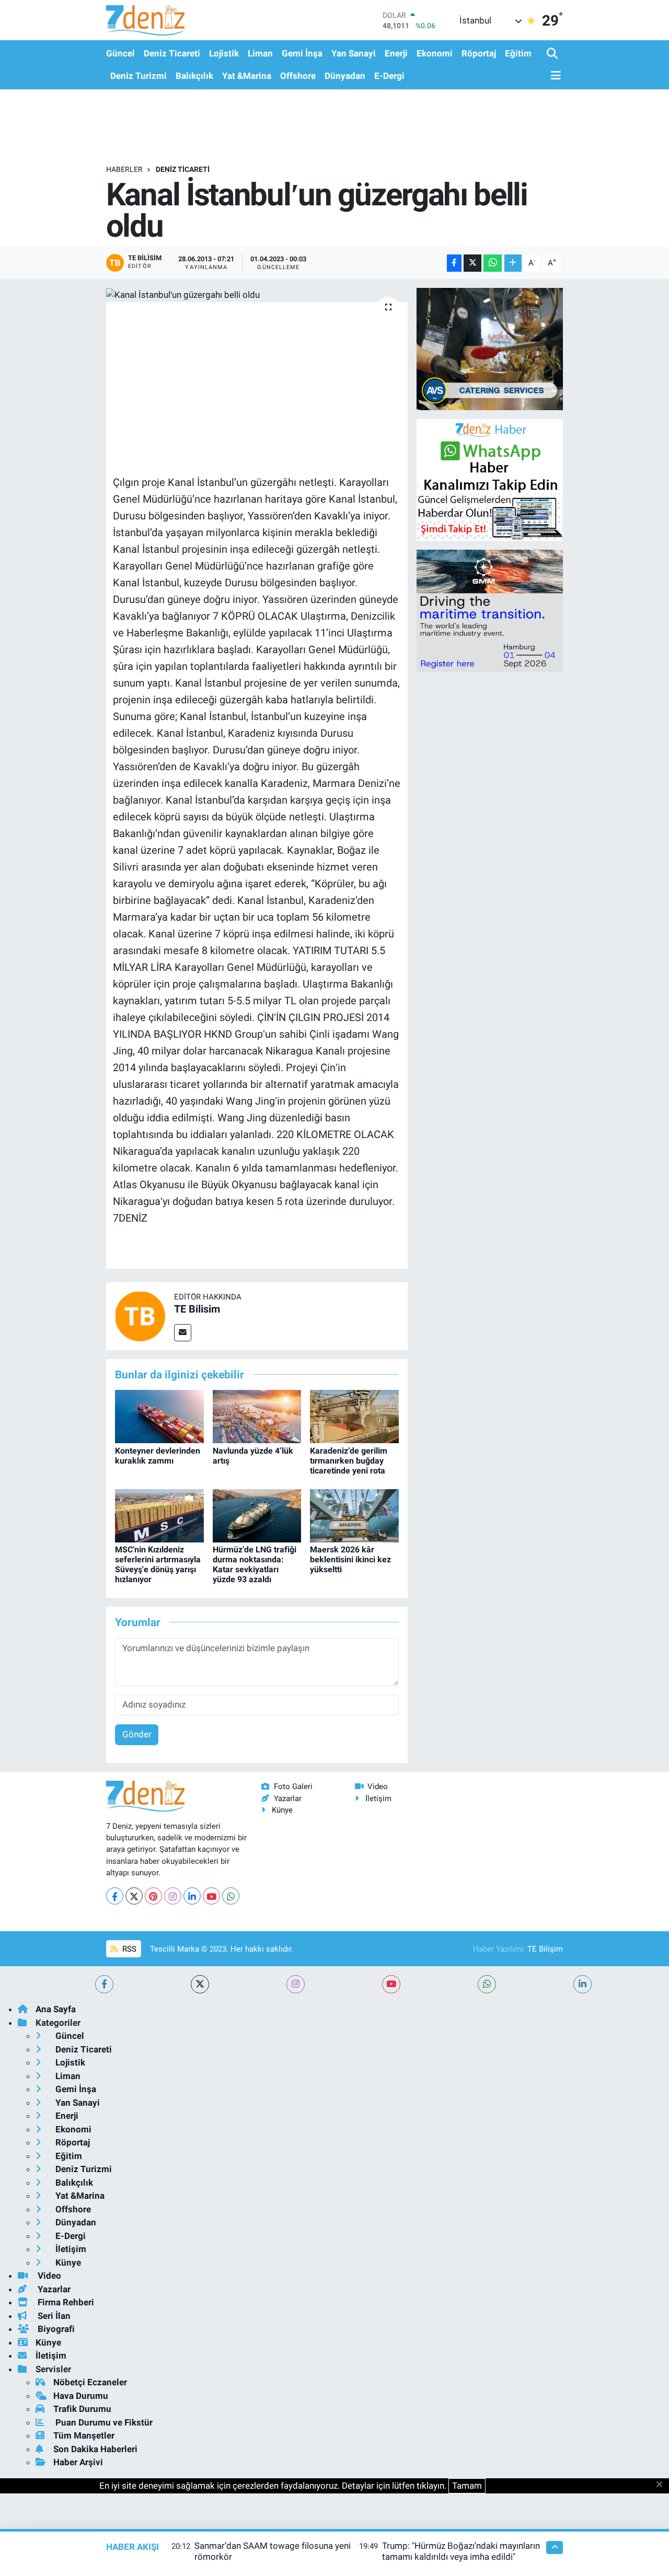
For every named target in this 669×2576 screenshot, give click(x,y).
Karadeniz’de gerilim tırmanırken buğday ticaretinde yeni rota (349, 1461)
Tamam (467, 2486)
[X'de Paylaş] (472, 263)
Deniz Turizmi (139, 76)
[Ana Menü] (554, 76)
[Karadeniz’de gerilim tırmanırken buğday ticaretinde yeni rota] (354, 1416)
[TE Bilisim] (140, 1315)
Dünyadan (345, 76)
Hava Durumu (81, 2396)
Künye (282, 1810)
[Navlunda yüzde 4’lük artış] (257, 1416)
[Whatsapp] (231, 1896)
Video (378, 1786)
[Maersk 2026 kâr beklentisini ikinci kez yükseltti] (354, 1515)
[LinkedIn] (192, 1896)
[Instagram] (173, 1896)
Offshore (298, 76)
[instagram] (296, 1984)
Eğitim (518, 53)
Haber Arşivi (78, 2462)
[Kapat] (662, 2485)
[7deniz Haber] (145, 20)
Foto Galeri (293, 1786)
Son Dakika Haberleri (95, 2449)
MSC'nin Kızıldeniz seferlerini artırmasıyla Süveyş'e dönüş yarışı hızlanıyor (158, 1565)
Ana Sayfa (56, 2009)
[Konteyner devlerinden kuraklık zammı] (159, 1416)
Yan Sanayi (354, 53)
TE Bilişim (545, 1949)
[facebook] (104, 1984)
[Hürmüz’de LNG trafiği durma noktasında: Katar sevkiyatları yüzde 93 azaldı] (257, 1515)
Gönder (137, 1734)
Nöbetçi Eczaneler (90, 2382)
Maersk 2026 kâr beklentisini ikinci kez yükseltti (350, 1559)
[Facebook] (115, 1896)
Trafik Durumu (82, 2409)
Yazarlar (288, 1798)
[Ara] (553, 54)
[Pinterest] (153, 1896)
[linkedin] (583, 1984)
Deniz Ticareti (172, 53)
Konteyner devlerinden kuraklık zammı (158, 1456)
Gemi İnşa (302, 53)
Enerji (396, 53)
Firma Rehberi (65, 2302)
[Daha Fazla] (513, 263)
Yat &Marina (247, 76)
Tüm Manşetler (84, 2435)
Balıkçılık (194, 76)
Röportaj (479, 53)
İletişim (378, 1798)
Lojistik (224, 53)
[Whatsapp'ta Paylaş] (493, 263)
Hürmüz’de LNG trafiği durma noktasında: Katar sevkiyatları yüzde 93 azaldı (255, 1565)
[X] (134, 1896)
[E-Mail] (183, 1333)
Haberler (124, 169)
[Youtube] (211, 1896)
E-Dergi (389, 76)
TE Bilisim (197, 1309)
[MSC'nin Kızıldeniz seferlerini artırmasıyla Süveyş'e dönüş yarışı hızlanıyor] (159, 1515)
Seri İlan (53, 2316)
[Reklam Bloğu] (490, 349)
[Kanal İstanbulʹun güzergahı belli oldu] (257, 295)
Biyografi (55, 2329)
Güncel (120, 53)
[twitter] (200, 1984)
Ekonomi (435, 53)
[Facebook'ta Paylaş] (454, 263)
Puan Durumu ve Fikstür (103, 2422)
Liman (260, 53)
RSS (128, 1949)
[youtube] (391, 1984)
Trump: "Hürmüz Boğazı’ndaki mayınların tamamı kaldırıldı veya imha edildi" (461, 2551)
